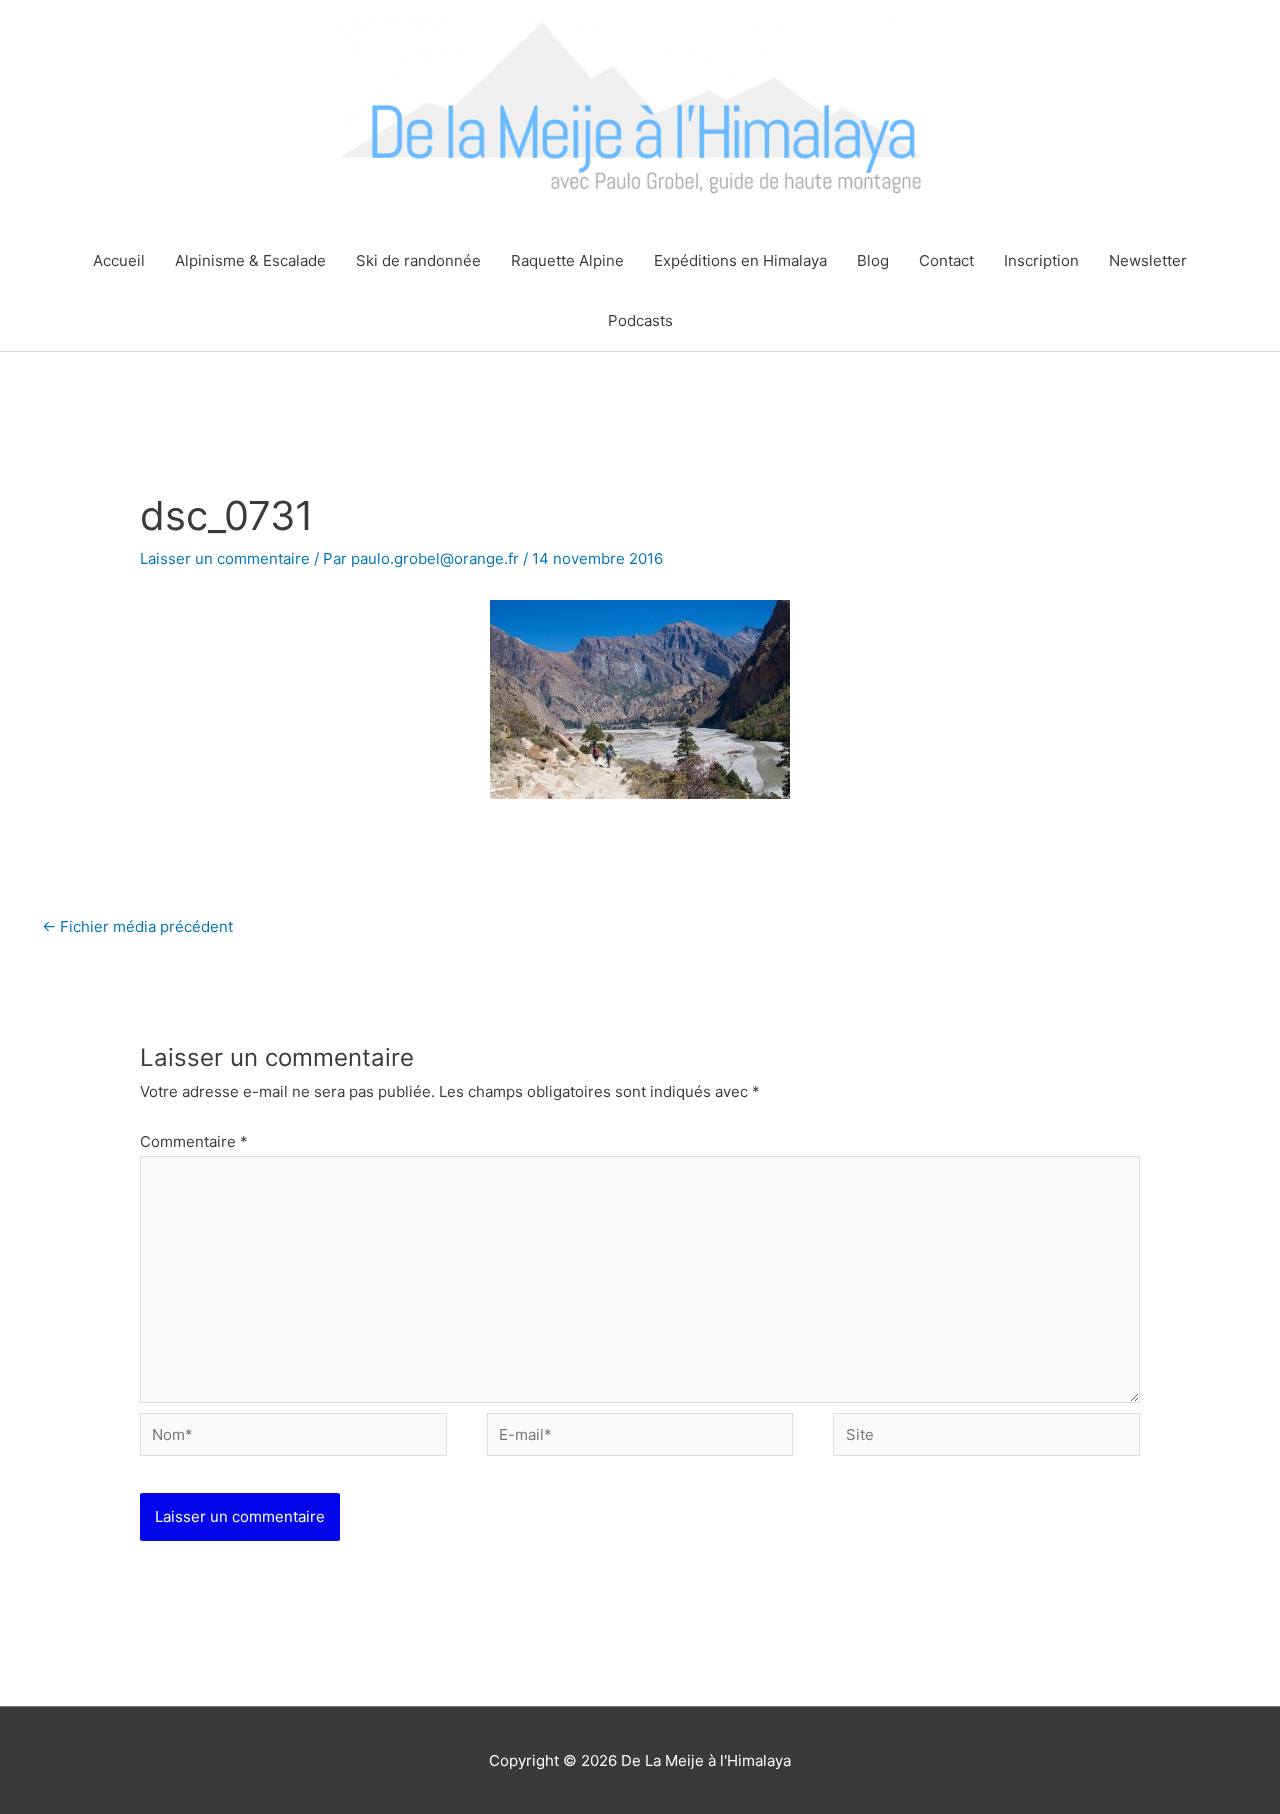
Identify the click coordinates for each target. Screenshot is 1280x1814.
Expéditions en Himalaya (740, 260)
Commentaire (194, 1141)
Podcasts (640, 320)
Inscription (1041, 260)
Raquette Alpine (567, 260)
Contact (946, 260)
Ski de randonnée (418, 260)
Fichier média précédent (137, 926)
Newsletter (1148, 260)
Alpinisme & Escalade (250, 260)
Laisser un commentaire (225, 558)
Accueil (119, 260)
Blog (873, 260)
